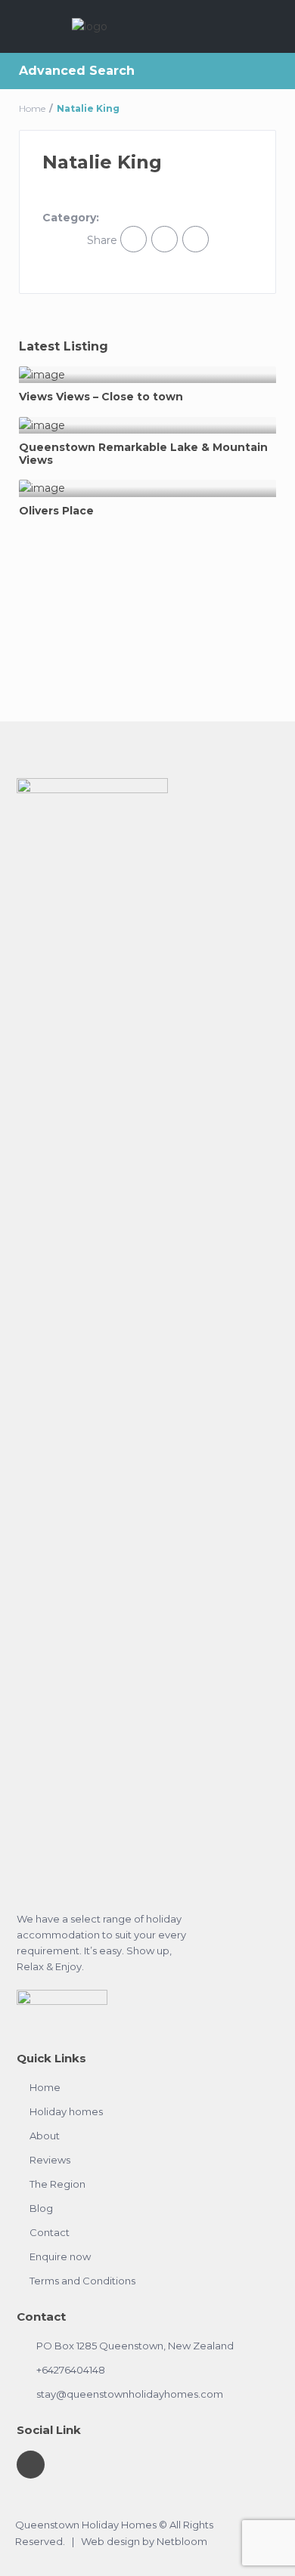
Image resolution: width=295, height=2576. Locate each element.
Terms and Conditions (82, 2281)
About (45, 2136)
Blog (41, 2208)
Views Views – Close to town (101, 397)
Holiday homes (66, 2111)
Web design (110, 2541)
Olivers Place (56, 511)
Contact (50, 2232)
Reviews (50, 2160)
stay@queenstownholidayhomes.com (130, 2394)
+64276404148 (71, 2370)
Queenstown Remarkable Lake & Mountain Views (143, 454)
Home (32, 108)
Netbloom (182, 2541)
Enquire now (60, 2256)
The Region (57, 2184)
